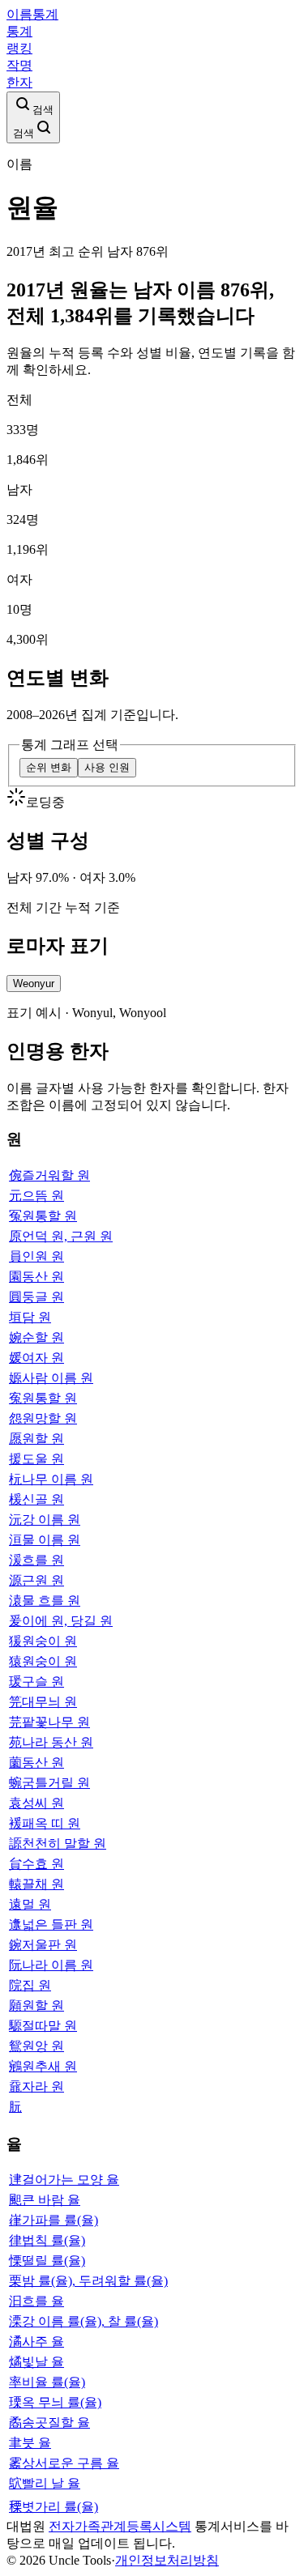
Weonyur (34, 984)
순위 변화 (49, 767)
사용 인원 (107, 767)
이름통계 (32, 14)
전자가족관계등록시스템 (120, 2526)
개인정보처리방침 (167, 2560)
